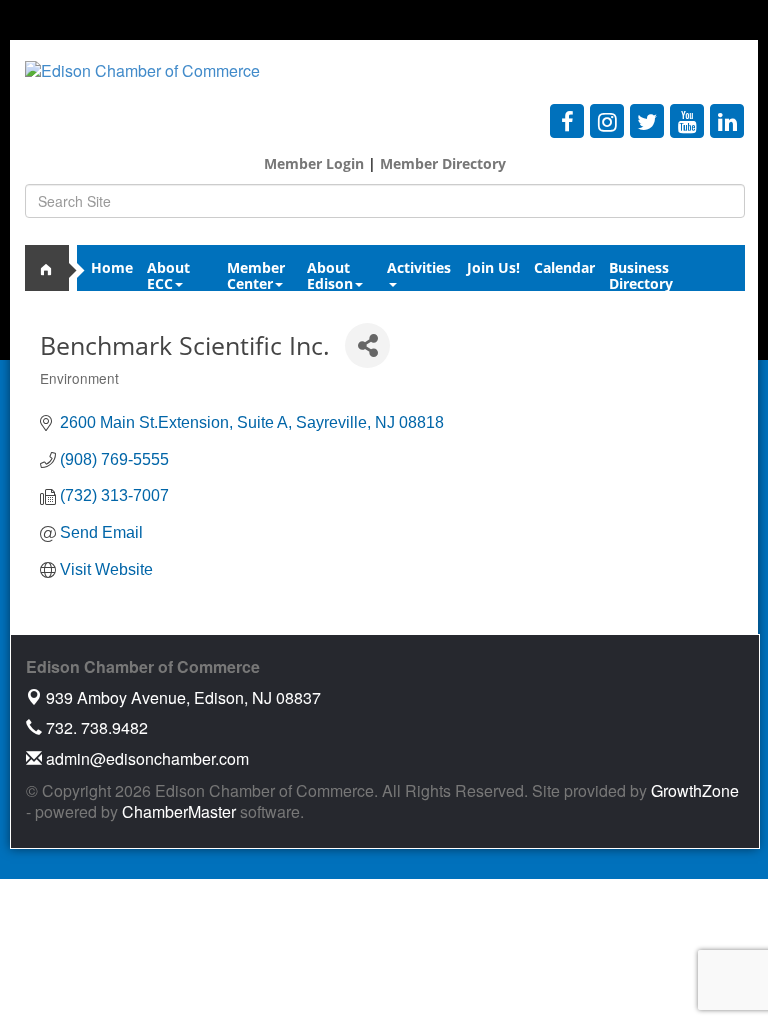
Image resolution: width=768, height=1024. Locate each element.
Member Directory (441, 163)
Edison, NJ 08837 (183, 697)
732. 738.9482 (95, 727)
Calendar (564, 267)
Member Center (256, 273)
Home (112, 267)
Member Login (314, 163)
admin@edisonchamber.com (145, 758)
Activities (419, 267)
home (55, 268)
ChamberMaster (179, 811)
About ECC (168, 273)
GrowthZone (695, 790)
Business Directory (641, 273)
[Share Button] (367, 345)
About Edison (330, 273)
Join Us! (493, 267)
